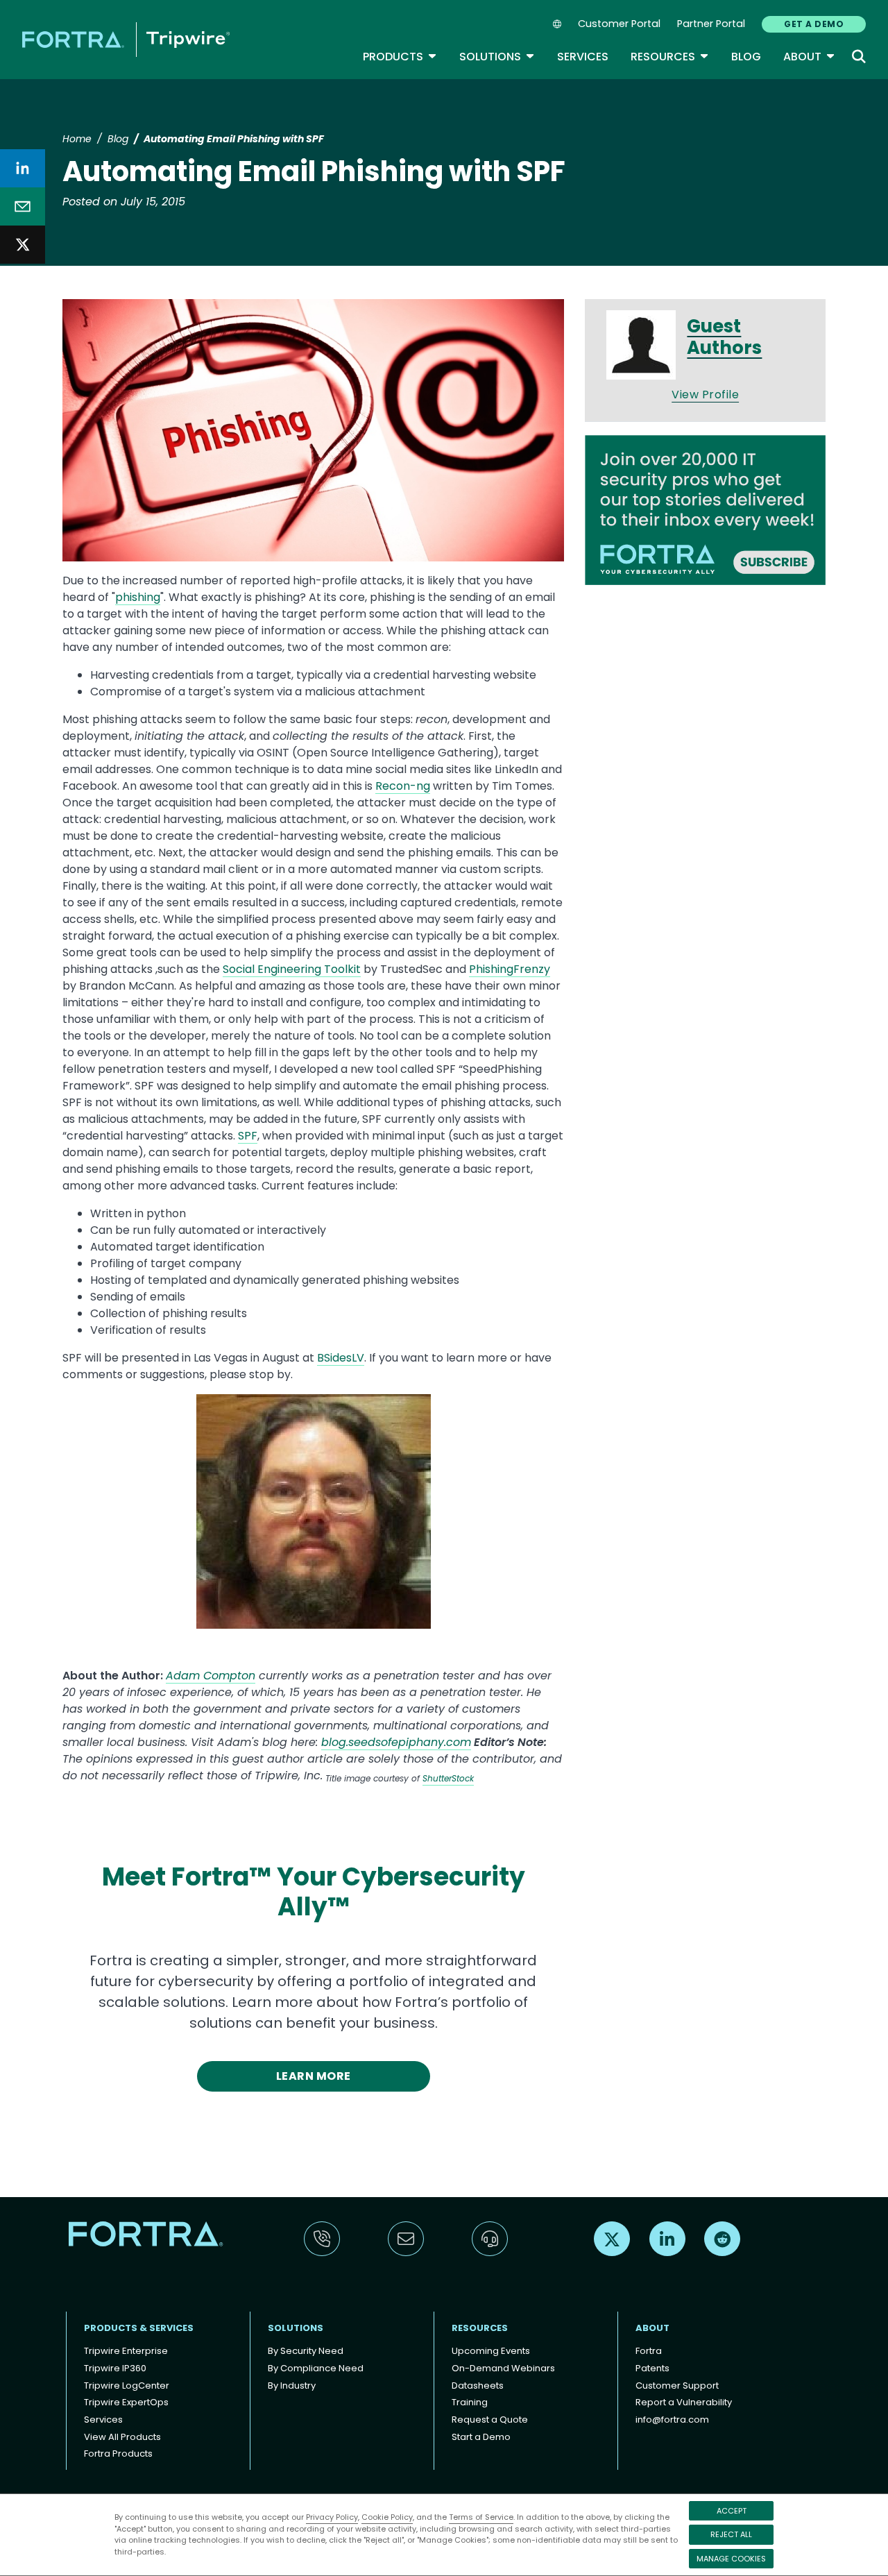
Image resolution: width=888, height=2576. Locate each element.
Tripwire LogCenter (127, 2386)
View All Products (122, 2437)
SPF (248, 1136)
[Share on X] (23, 245)
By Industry (292, 2386)
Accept (732, 2511)
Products (400, 57)
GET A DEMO (814, 24)
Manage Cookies (731, 2559)
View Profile (705, 395)
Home (77, 139)
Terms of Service (481, 2517)
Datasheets (478, 2386)
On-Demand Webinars (503, 2368)
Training (470, 2402)
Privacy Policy (332, 2517)
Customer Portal (619, 24)
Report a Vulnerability (684, 2402)
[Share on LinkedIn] (23, 168)
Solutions (497, 57)
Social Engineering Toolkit (292, 969)
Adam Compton (211, 1676)
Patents (652, 2368)
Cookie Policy (387, 2517)
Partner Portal (711, 24)
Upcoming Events (491, 2351)
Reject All (731, 2534)
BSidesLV (341, 1358)
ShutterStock (448, 1778)
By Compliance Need (316, 2368)
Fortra (649, 2351)
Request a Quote (490, 2420)
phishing (138, 597)
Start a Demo (481, 2437)
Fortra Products (118, 2454)
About (809, 57)
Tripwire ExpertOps (126, 2402)
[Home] (126, 39)
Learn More (314, 2076)
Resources (670, 57)
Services (583, 57)
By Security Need (306, 2351)
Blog (746, 57)
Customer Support (677, 2386)
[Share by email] (23, 206)
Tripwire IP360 (115, 2368)
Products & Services (139, 2328)
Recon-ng (403, 786)
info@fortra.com (672, 2420)
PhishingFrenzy (510, 969)
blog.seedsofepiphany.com (396, 1742)
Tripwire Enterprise (126, 2351)
